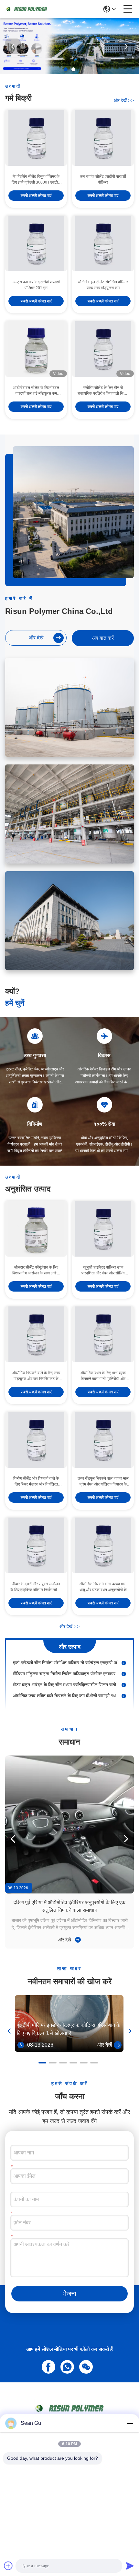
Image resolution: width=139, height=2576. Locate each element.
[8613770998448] (66, 2366)
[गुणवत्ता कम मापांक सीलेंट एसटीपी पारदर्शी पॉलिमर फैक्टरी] (103, 138)
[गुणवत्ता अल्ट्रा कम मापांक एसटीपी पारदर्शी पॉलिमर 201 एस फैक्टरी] (36, 243)
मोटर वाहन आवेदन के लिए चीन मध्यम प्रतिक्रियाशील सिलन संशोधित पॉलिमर (67, 1666)
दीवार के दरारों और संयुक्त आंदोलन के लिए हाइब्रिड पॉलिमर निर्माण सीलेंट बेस (36, 1587)
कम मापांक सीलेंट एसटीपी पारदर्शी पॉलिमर (103, 179)
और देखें (124, 100)
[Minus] (130, 2423)
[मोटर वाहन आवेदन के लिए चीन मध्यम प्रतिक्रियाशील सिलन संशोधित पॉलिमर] (124, 1666)
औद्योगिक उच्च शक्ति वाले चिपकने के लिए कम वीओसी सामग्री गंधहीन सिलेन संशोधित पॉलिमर (67, 1678)
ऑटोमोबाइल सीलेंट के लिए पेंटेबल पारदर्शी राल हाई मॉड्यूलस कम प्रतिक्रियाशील (36, 391)
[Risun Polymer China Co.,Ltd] (27, 9)
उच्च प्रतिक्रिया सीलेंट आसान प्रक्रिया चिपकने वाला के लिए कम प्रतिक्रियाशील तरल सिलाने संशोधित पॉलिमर (67, 1700)
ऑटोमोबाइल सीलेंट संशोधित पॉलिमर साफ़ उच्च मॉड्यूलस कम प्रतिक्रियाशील (103, 285)
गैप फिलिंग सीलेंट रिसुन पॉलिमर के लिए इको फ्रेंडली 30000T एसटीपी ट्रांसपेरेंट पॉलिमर (36, 180)
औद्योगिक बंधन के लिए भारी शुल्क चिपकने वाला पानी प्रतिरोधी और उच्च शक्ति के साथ (103, 1376)
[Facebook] (47, 2366)
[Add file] (8, 2566)
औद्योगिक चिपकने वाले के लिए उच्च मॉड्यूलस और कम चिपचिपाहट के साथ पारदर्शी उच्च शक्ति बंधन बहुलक (36, 1376)
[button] (66, 69)
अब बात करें (103, 638)
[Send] (130, 2566)
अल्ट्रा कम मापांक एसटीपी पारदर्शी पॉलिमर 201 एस (36, 285)
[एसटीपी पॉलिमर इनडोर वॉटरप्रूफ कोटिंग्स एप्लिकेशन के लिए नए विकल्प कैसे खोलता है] (69, 2050)
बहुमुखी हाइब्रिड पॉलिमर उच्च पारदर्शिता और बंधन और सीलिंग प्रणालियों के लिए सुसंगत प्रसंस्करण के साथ (103, 1271)
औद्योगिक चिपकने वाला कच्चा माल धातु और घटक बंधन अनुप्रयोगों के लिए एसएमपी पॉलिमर (103, 1587)
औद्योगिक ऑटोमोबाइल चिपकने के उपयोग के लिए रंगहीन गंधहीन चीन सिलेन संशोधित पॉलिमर (67, 1689)
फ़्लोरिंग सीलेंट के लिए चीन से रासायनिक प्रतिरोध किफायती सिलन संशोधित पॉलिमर (103, 391)
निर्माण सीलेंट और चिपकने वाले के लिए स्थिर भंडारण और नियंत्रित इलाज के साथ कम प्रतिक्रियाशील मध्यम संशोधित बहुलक (36, 1482)
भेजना (69, 2294)
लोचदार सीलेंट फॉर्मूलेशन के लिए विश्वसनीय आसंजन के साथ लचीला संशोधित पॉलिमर (36, 1271)
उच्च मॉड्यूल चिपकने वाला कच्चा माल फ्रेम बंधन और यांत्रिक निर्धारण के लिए (103, 1482)
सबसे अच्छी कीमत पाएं (36, 196)
